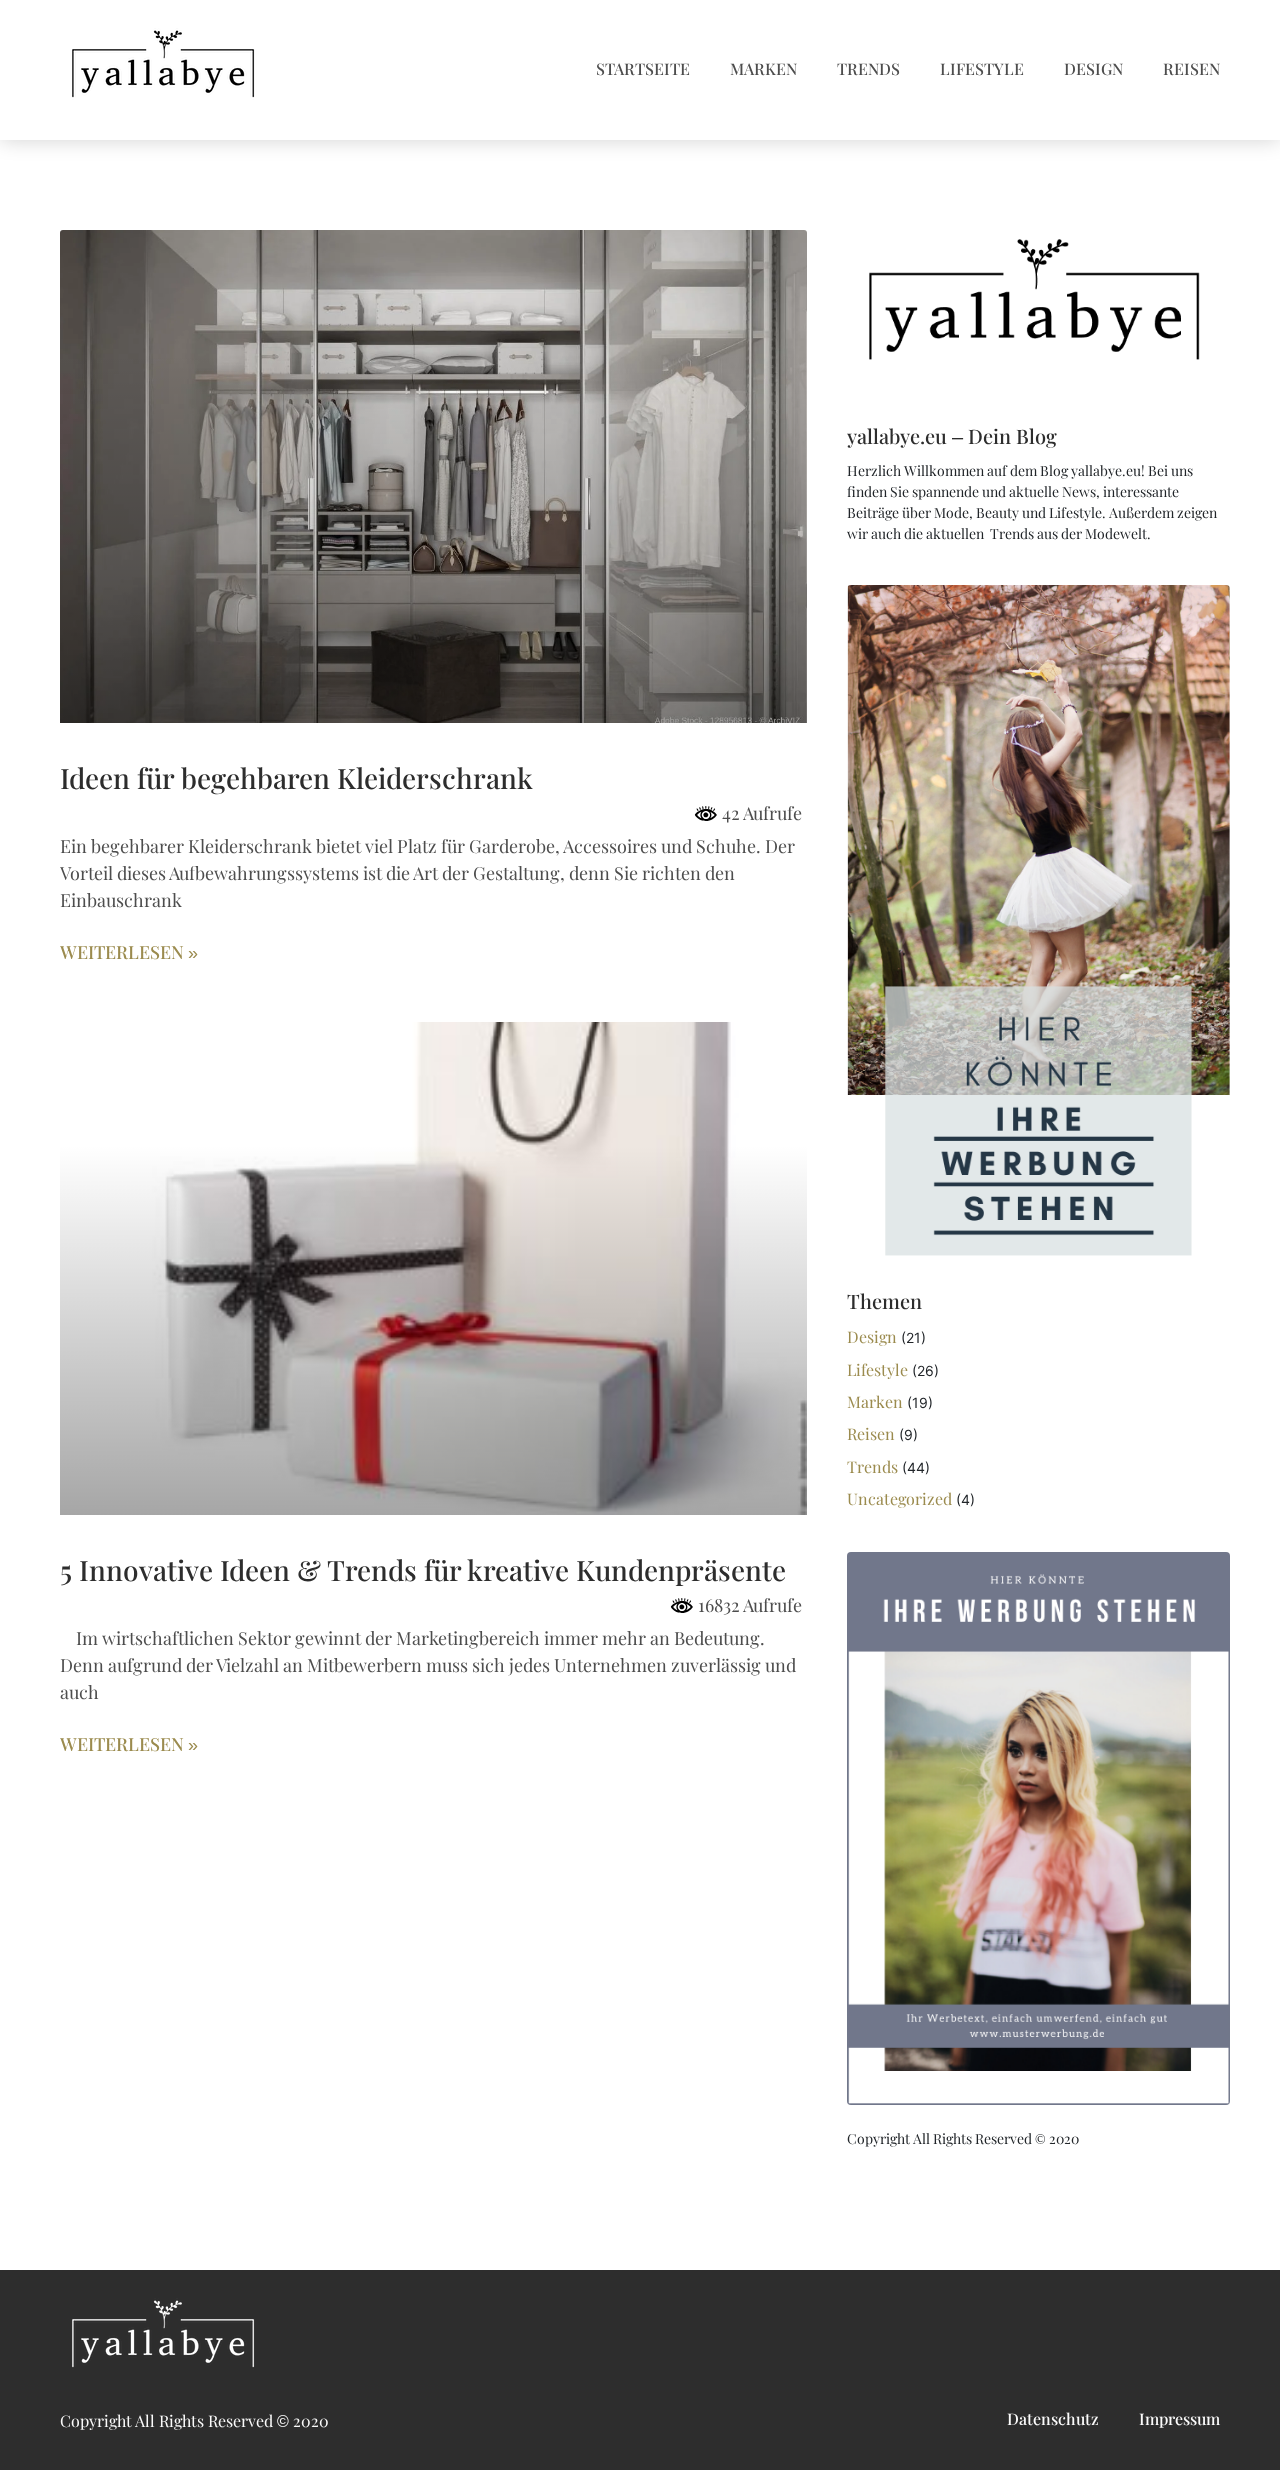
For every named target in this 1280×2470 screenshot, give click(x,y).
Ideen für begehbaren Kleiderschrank (296, 779)
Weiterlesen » (129, 953)
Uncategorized (899, 1499)
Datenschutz (1053, 2419)
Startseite (643, 69)
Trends (868, 69)
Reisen (1191, 69)
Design (1093, 69)
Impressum (1179, 2419)
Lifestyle (982, 69)
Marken (763, 69)
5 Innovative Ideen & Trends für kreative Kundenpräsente (423, 1571)
